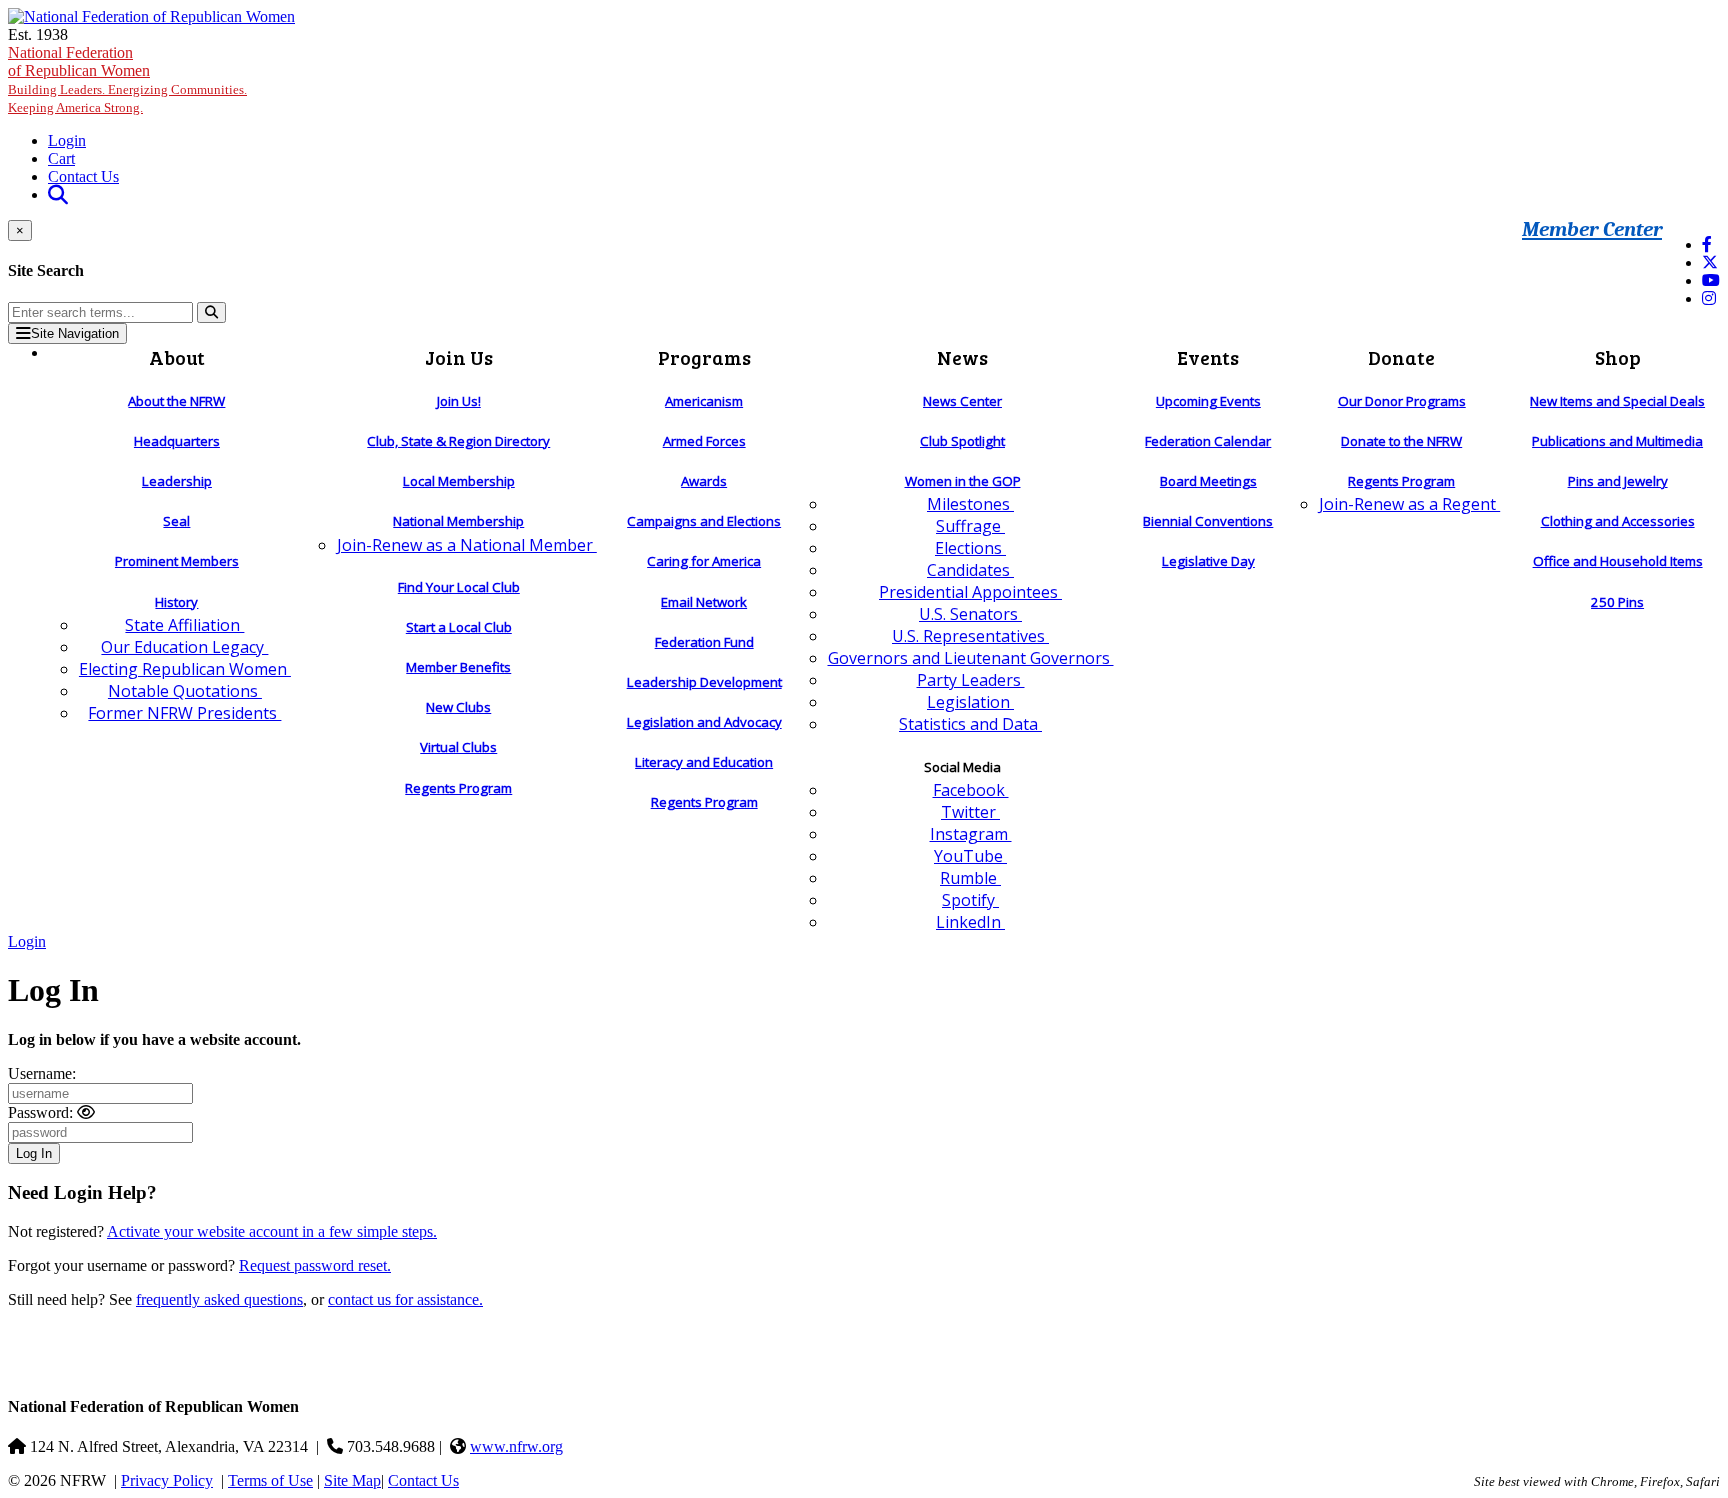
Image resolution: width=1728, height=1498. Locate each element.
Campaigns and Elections (704, 521)
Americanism (704, 401)
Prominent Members (177, 561)
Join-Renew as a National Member (467, 545)
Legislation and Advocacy (704, 722)
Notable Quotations (185, 691)
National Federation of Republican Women (127, 79)
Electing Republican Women (185, 669)
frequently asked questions (219, 1299)
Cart (61, 158)
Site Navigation (75, 333)
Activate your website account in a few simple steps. (272, 1231)
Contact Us (83, 176)
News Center (962, 401)
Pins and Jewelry (1618, 481)
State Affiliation (184, 625)
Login (67, 140)
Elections (970, 548)
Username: (42, 1073)
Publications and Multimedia (1617, 441)
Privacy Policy (167, 1480)
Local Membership (459, 481)
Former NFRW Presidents (184, 713)
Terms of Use (270, 1480)
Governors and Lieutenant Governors (971, 658)
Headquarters (177, 441)
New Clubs (458, 707)
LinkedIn (970, 922)
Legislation (970, 702)
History (176, 602)
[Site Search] (58, 194)
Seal (176, 521)
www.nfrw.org (516, 1446)
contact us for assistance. (405, 1299)
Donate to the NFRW (1401, 441)
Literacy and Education (704, 762)
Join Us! (459, 401)
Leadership (177, 481)
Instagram (971, 834)
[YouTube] (1711, 280)
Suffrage (970, 526)
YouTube (970, 856)
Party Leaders (971, 680)
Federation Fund (704, 642)
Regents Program (458, 788)
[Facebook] (1707, 244)
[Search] (211, 312)
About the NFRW (176, 401)
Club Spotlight (962, 441)
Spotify (970, 900)
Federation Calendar (1208, 441)
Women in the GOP (963, 481)
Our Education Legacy (184, 647)
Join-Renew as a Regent (1409, 504)
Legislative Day (1208, 561)
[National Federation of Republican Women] (151, 16)
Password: (40, 1112)
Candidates (970, 570)
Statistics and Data (970, 724)
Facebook (971, 790)
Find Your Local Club (459, 587)
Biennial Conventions (1208, 521)
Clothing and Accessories (1618, 521)
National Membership (458, 521)
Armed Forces (704, 441)
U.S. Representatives (970, 636)
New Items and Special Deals (1617, 401)
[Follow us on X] (1710, 262)
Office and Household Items (1618, 561)
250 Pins (1617, 602)
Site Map (352, 1480)
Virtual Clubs (458, 747)
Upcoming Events (1208, 401)
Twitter (970, 812)
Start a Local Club (459, 627)
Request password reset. (315, 1265)
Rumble (970, 878)
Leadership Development (704, 682)
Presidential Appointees (970, 592)
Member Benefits (458, 667)
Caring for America (704, 561)
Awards (704, 481)
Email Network (704, 602)
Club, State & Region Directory (458, 441)
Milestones (970, 504)
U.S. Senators (970, 614)
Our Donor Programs (1402, 401)
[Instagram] (1709, 298)
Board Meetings (1208, 481)
